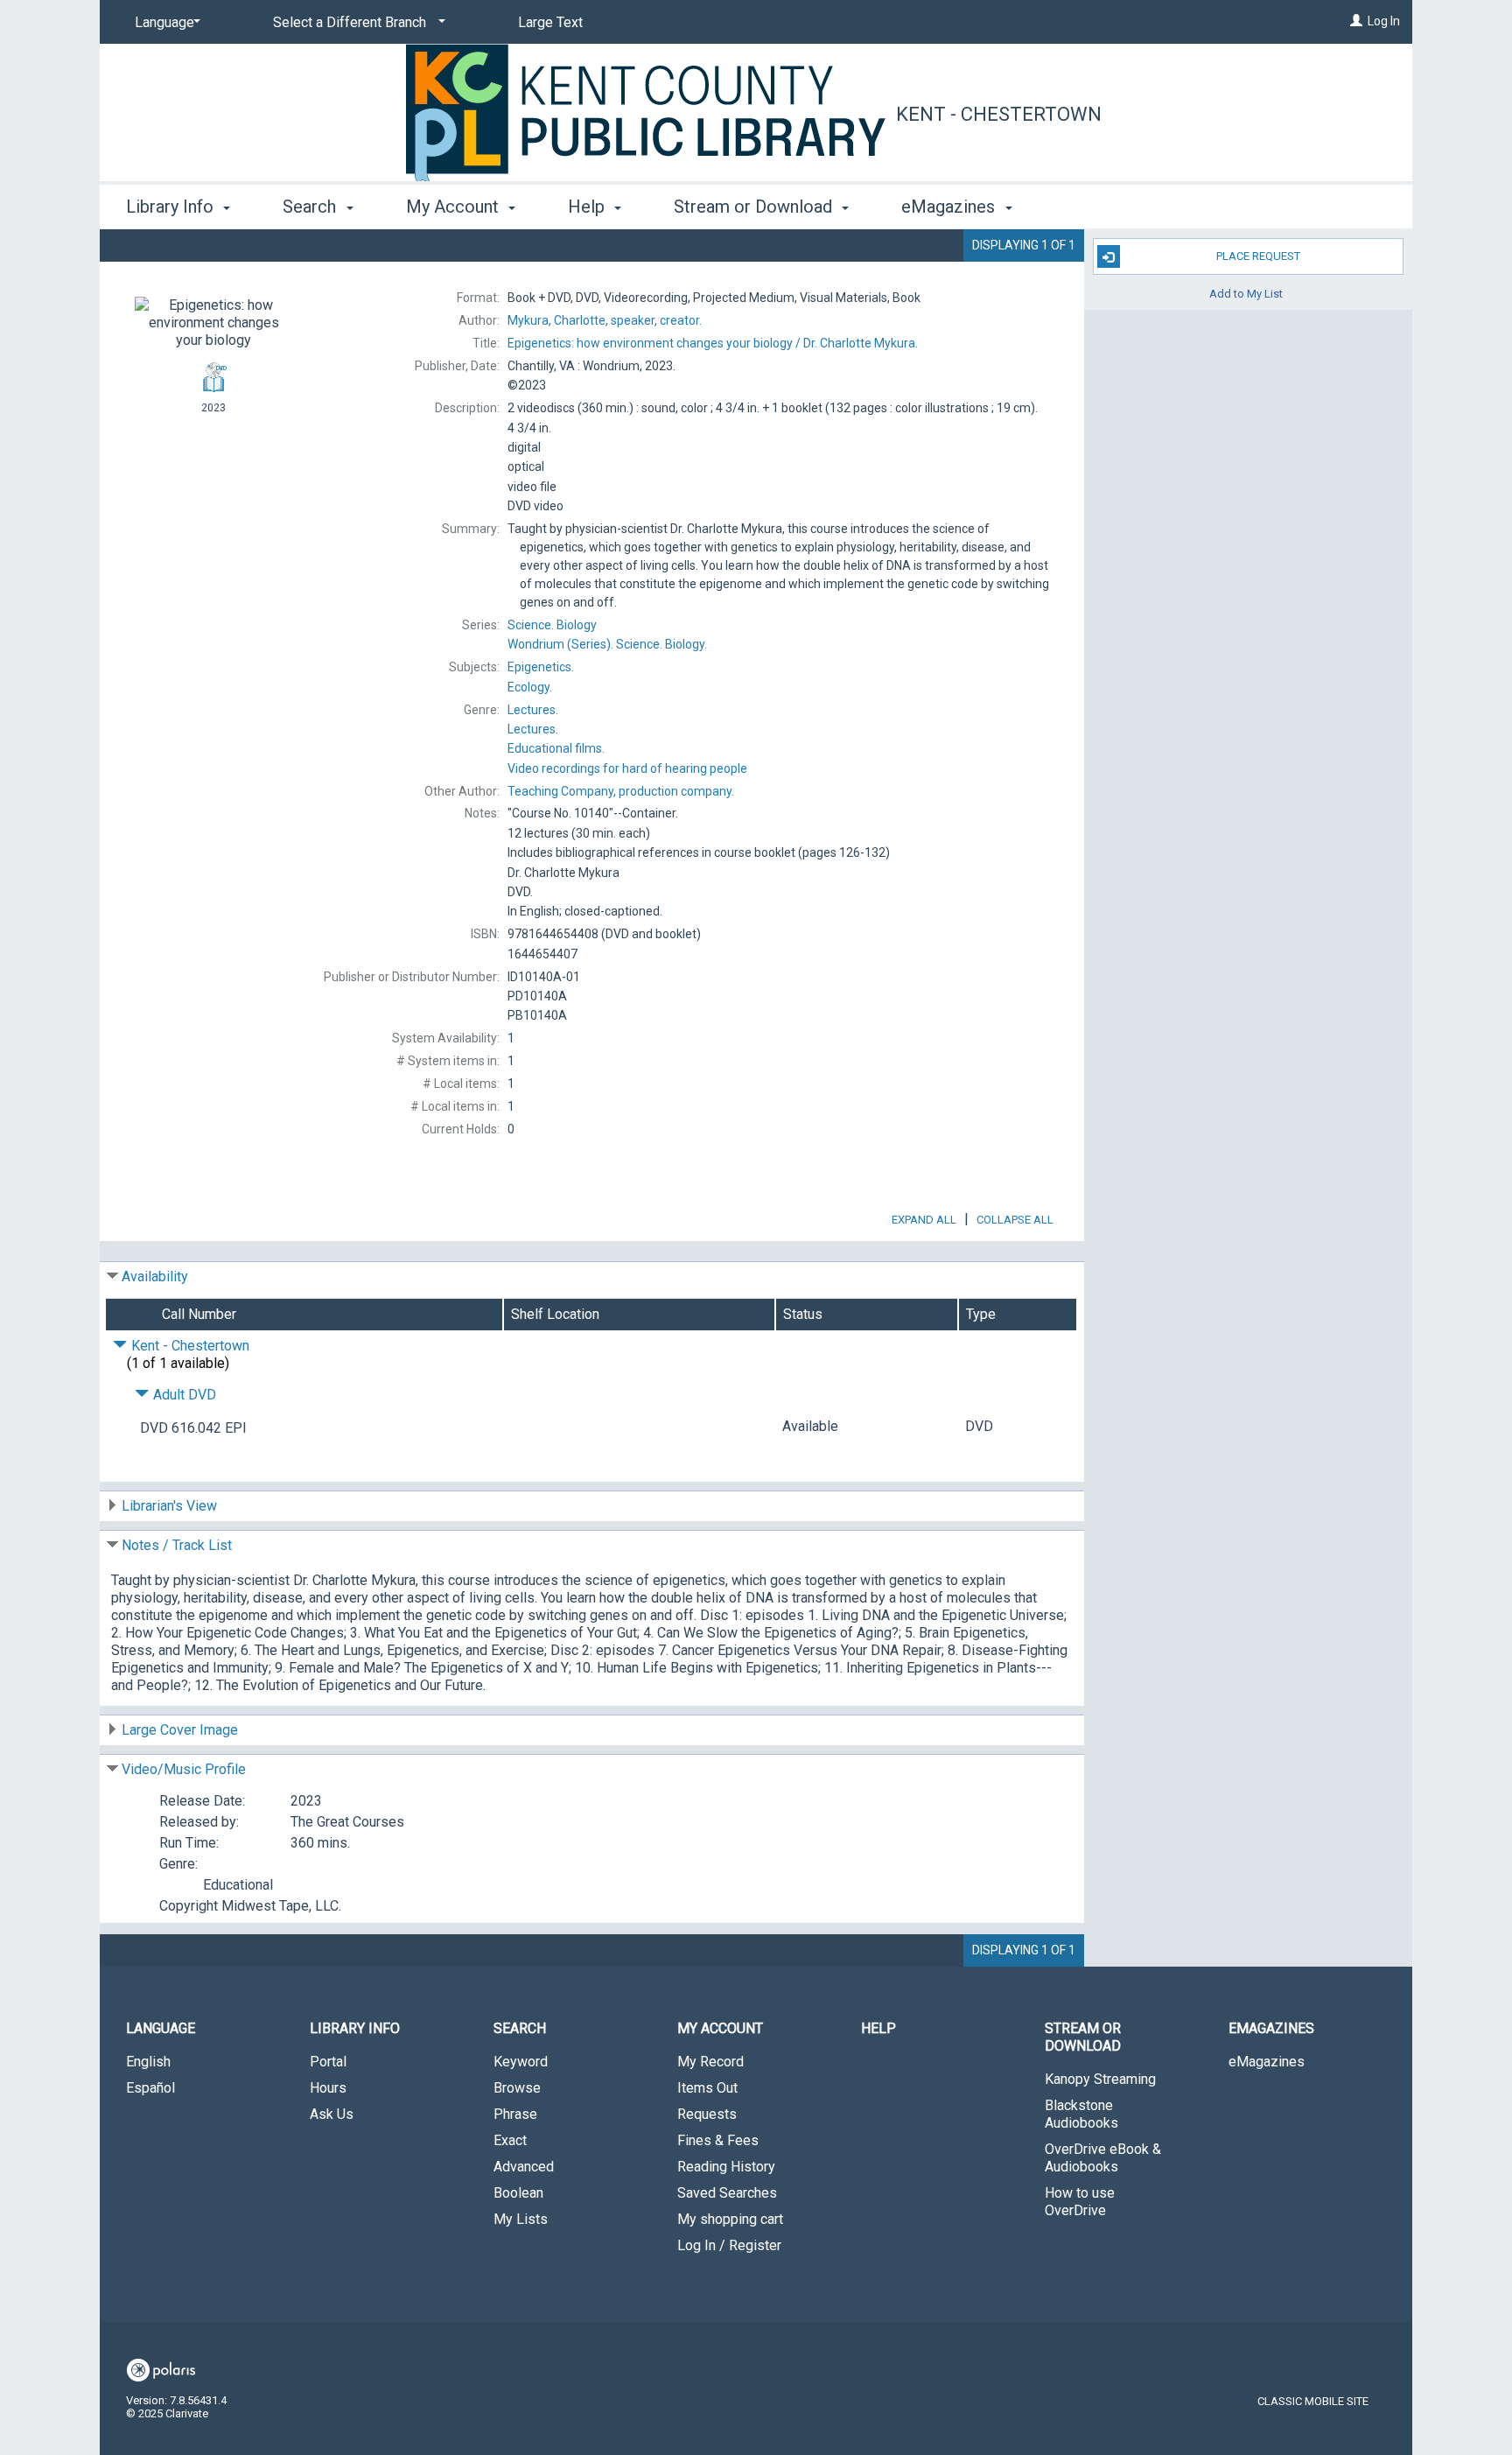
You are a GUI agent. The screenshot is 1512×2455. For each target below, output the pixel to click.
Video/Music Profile (184, 1769)
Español (150, 2088)
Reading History (726, 2167)
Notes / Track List (177, 1545)
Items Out (707, 2088)
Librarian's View (169, 1506)
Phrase (515, 2114)
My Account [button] (455, 207)
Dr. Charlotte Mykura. (713, 343)
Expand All (924, 1220)
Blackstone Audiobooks (1081, 2114)
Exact (510, 2140)
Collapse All (1015, 1220)
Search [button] (311, 207)
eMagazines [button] (950, 207)
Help (878, 2028)
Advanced (524, 2167)
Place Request (1258, 256)
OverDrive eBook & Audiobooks (1103, 2158)
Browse (517, 2088)
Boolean (518, 2193)
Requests (707, 2114)
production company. (621, 791)
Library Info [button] (172, 207)
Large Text (550, 22)
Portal (328, 2062)
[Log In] (1356, 21)
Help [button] (588, 207)
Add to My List (1246, 293)
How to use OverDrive (1080, 2202)
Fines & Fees (718, 2140)
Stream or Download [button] (755, 207)
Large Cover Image (180, 1730)
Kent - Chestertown (999, 114)
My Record (710, 2062)
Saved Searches (727, 2193)
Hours (328, 2088)
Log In (1384, 21)
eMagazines (1267, 2062)
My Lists (521, 2219)
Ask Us (332, 2114)
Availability (155, 1277)
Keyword (521, 2062)
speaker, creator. (605, 320)
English (148, 2062)
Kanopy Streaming (1100, 2079)
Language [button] (161, 2028)
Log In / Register (729, 2245)
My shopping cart (730, 2219)
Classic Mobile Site (1313, 2401)
